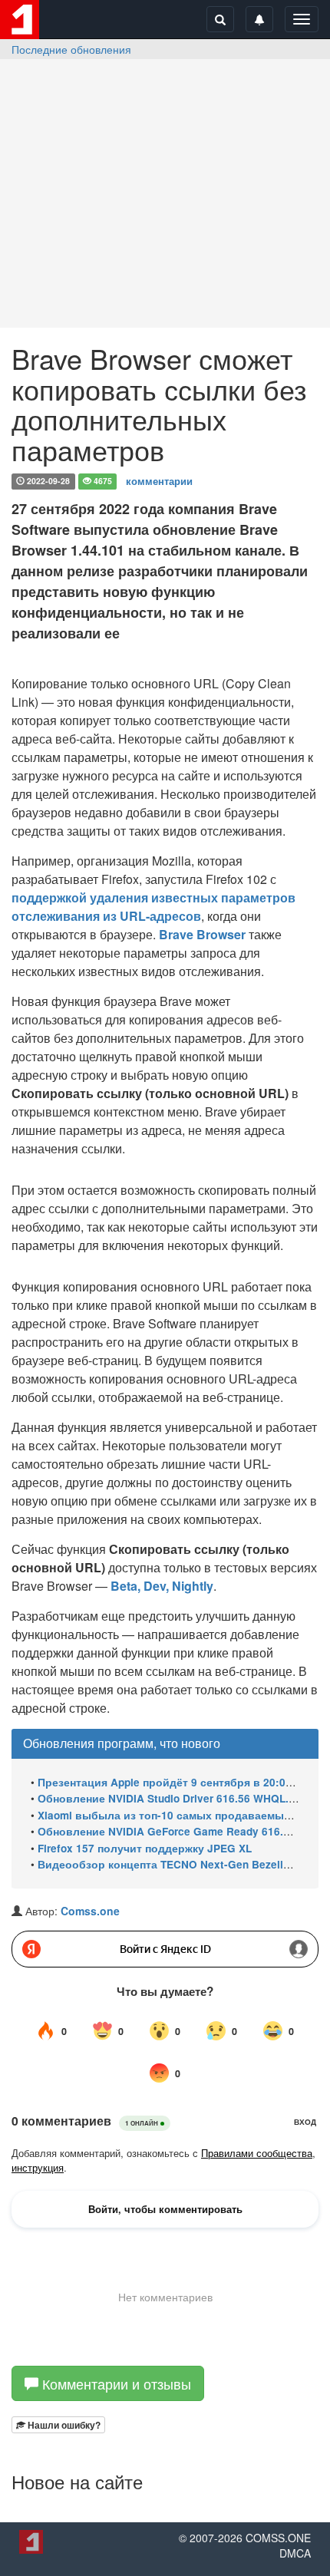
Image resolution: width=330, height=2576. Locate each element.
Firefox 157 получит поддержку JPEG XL (145, 1848)
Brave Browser (202, 934)
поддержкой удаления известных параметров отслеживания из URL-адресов (153, 907)
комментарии (159, 480)
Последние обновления (71, 49)
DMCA (295, 2553)
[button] (58, 2425)
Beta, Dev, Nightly (162, 1586)
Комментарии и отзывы (115, 2383)
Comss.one (90, 1911)
